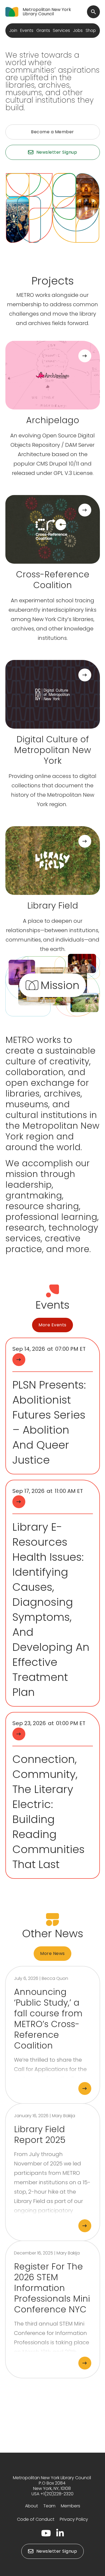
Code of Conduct (36, 2519)
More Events (52, 1325)
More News (52, 1953)
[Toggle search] (93, 12)
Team (49, 2506)
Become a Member (52, 132)
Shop (91, 30)
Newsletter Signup (57, 152)
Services (61, 30)
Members (71, 2506)
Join (13, 30)
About (31, 2506)
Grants (43, 30)
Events (27, 30)
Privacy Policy (74, 2519)
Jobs (78, 30)
